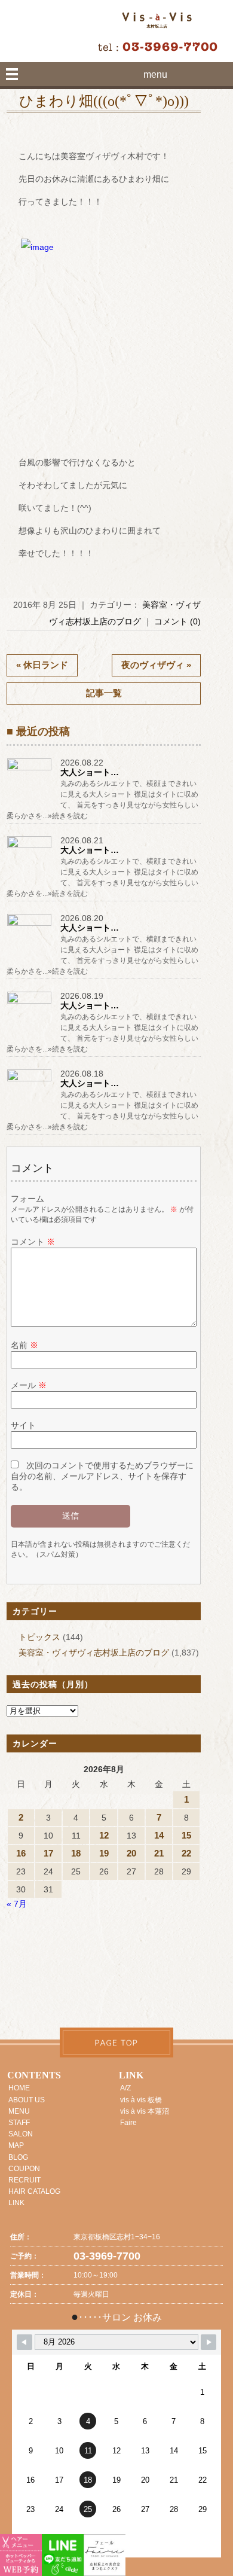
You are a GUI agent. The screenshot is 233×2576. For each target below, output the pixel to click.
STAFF (19, 2123)
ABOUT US (27, 2100)
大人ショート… (90, 772)
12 (104, 1835)
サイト (23, 1425)
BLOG (18, 2157)
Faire (128, 2123)
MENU (19, 2111)
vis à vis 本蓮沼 (145, 2111)
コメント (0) (177, 621)
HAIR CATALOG (34, 2191)
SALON (21, 2134)
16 (21, 1853)
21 (159, 1853)
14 (159, 1835)
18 (76, 1853)
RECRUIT (24, 2180)
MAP (16, 2145)
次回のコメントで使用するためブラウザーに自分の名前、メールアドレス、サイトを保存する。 (102, 1476)
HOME (19, 2088)
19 (104, 1853)
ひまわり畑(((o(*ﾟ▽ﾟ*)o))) (104, 101)
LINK (16, 2203)
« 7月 (17, 1904)
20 (131, 1853)
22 (186, 1853)
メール (29, 1385)
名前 (24, 1345)
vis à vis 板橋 (141, 2100)
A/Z (125, 2088)
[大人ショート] (30, 770)
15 (186, 1835)
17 (48, 1853)
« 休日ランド (42, 665)
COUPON (24, 2169)
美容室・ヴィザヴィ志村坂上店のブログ (94, 1653)
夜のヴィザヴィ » (156, 665)
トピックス (39, 1637)
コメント (33, 1242)
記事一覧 (104, 693)
